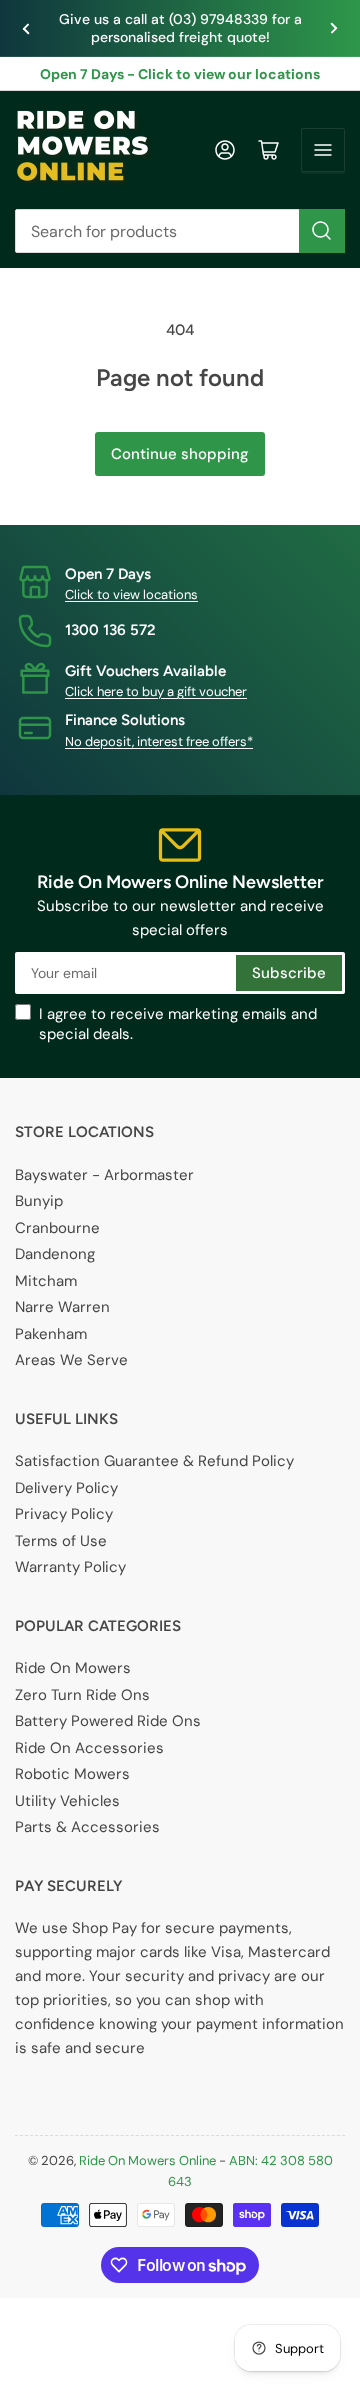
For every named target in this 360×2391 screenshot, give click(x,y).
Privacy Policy (64, 1514)
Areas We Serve (71, 1360)
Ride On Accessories (89, 1748)
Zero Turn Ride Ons (82, 1695)
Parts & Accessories (87, 1827)
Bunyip (39, 1201)
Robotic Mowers (72, 1774)
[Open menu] (323, 150)
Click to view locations (131, 594)
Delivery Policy (66, 1488)
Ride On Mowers (73, 1668)
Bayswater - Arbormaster (104, 1175)
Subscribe (289, 973)
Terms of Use (61, 1541)
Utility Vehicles (67, 1801)
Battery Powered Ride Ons (108, 1721)
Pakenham (51, 1334)
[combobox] (180, 231)
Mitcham (46, 1281)
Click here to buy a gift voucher (156, 691)
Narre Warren (62, 1307)
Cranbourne (57, 1228)
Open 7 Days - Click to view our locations (180, 74)
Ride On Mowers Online (147, 2160)
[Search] (322, 231)
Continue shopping (180, 454)
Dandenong (55, 1254)
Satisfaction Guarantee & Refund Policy (154, 1461)
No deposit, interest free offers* (159, 741)
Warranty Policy (70, 1567)
